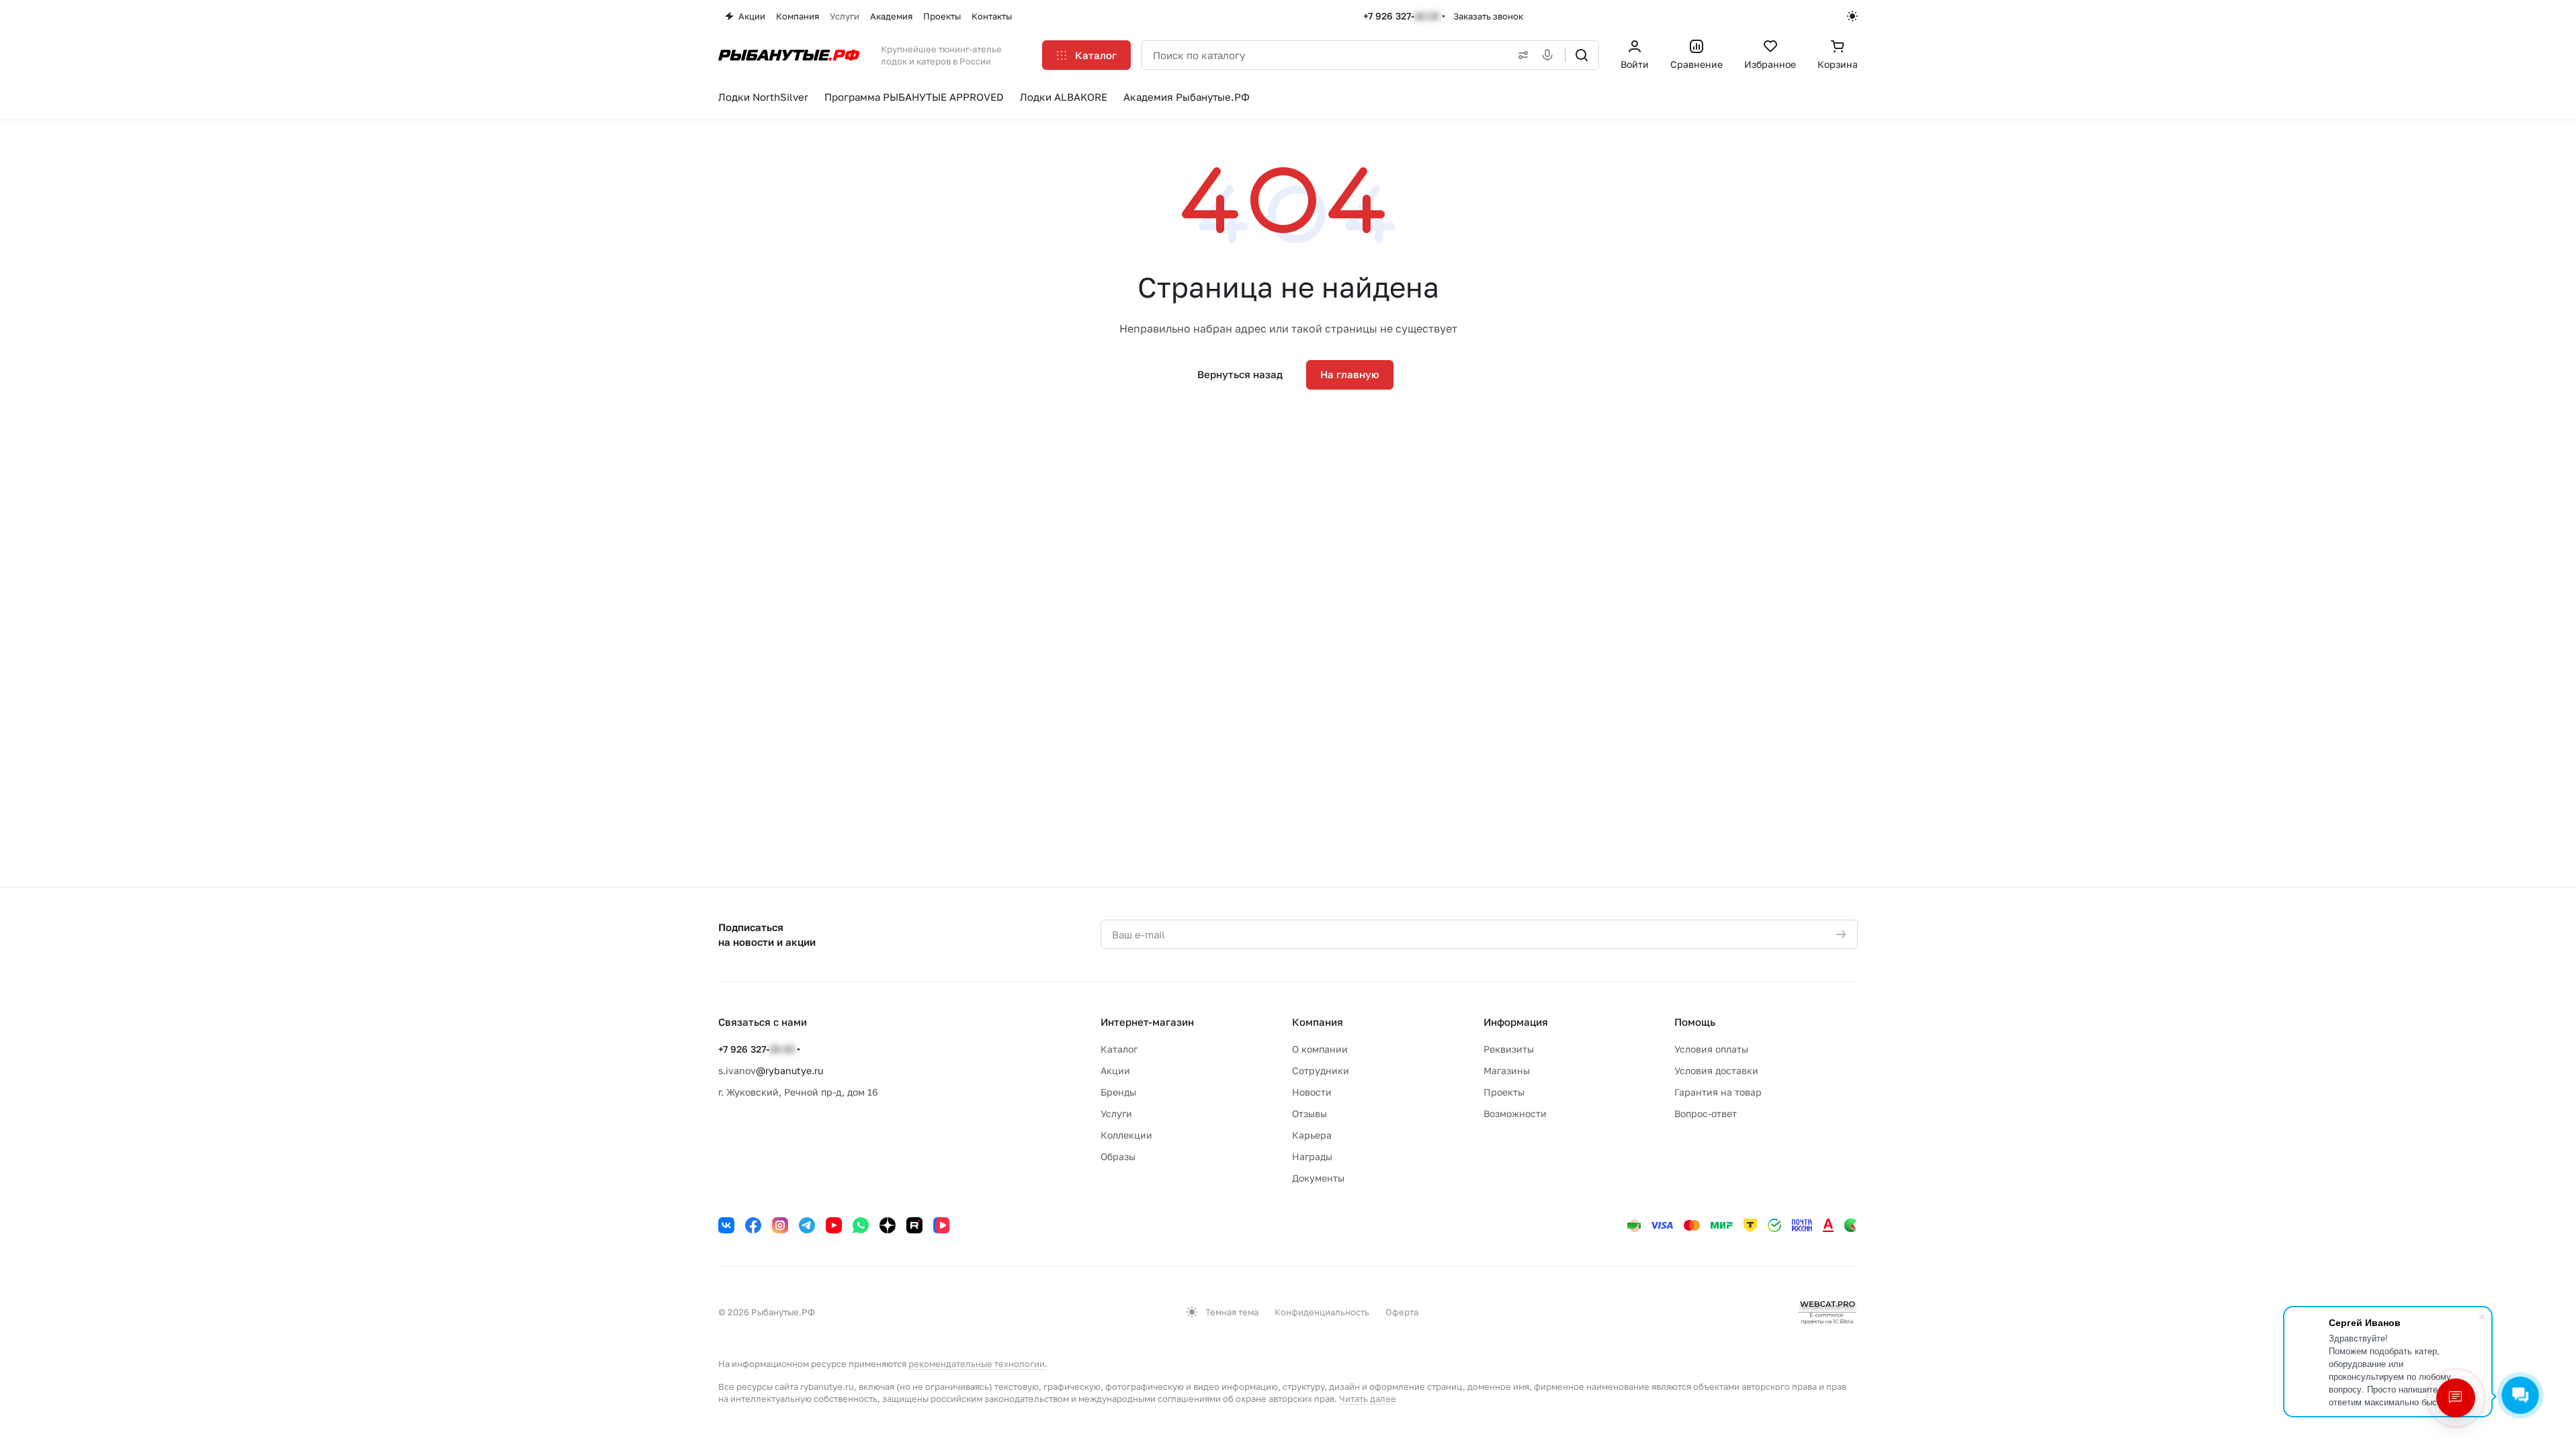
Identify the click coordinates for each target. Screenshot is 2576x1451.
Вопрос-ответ (1706, 1113)
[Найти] (1582, 55)
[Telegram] (807, 1225)
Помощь (1695, 1022)
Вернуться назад (1240, 374)
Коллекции (1126, 1135)
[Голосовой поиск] (1550, 55)
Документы (1318, 1178)
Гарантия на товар (1718, 1092)
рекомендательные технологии (977, 1364)
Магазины (1507, 1070)
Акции (1115, 1070)
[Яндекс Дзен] (888, 1225)
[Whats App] (861, 1225)
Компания (1318, 1022)
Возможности (1515, 1113)
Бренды (1118, 1092)
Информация (1516, 1022)
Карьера (1312, 1135)
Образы (1118, 1156)
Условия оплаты (1711, 1049)
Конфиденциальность (1322, 1312)
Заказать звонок (1488, 16)
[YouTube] (834, 1225)
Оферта (1402, 1312)
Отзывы (1310, 1113)
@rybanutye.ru (789, 1070)
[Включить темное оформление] (1852, 16)
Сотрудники (1321, 1070)
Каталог (1119, 1049)
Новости (1312, 1092)
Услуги (1116, 1113)
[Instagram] (780, 1225)
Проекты (1504, 1092)
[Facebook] (753, 1225)
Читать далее (1368, 1399)
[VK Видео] (941, 1225)
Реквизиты (1509, 1049)
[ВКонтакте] (726, 1225)
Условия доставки (1716, 1070)
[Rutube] (914, 1225)
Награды (1312, 1156)
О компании (1320, 1049)
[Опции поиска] (1520, 55)
